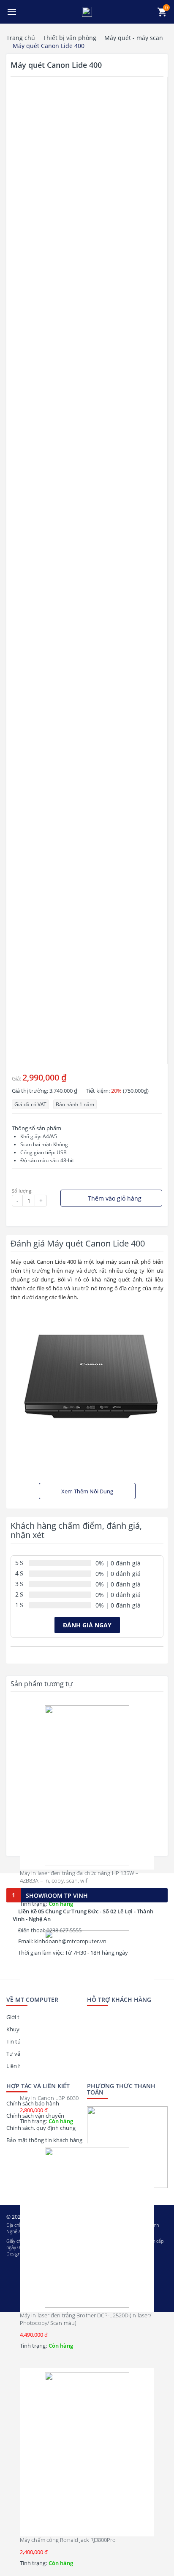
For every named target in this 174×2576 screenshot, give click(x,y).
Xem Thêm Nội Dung (87, 1491)
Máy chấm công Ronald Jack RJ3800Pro (68, 2540)
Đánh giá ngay (87, 1625)
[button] (12, 12)
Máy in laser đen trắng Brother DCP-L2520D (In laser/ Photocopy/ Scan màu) (86, 2319)
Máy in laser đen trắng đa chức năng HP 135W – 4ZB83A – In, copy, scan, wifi (79, 1877)
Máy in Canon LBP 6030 (49, 2098)
